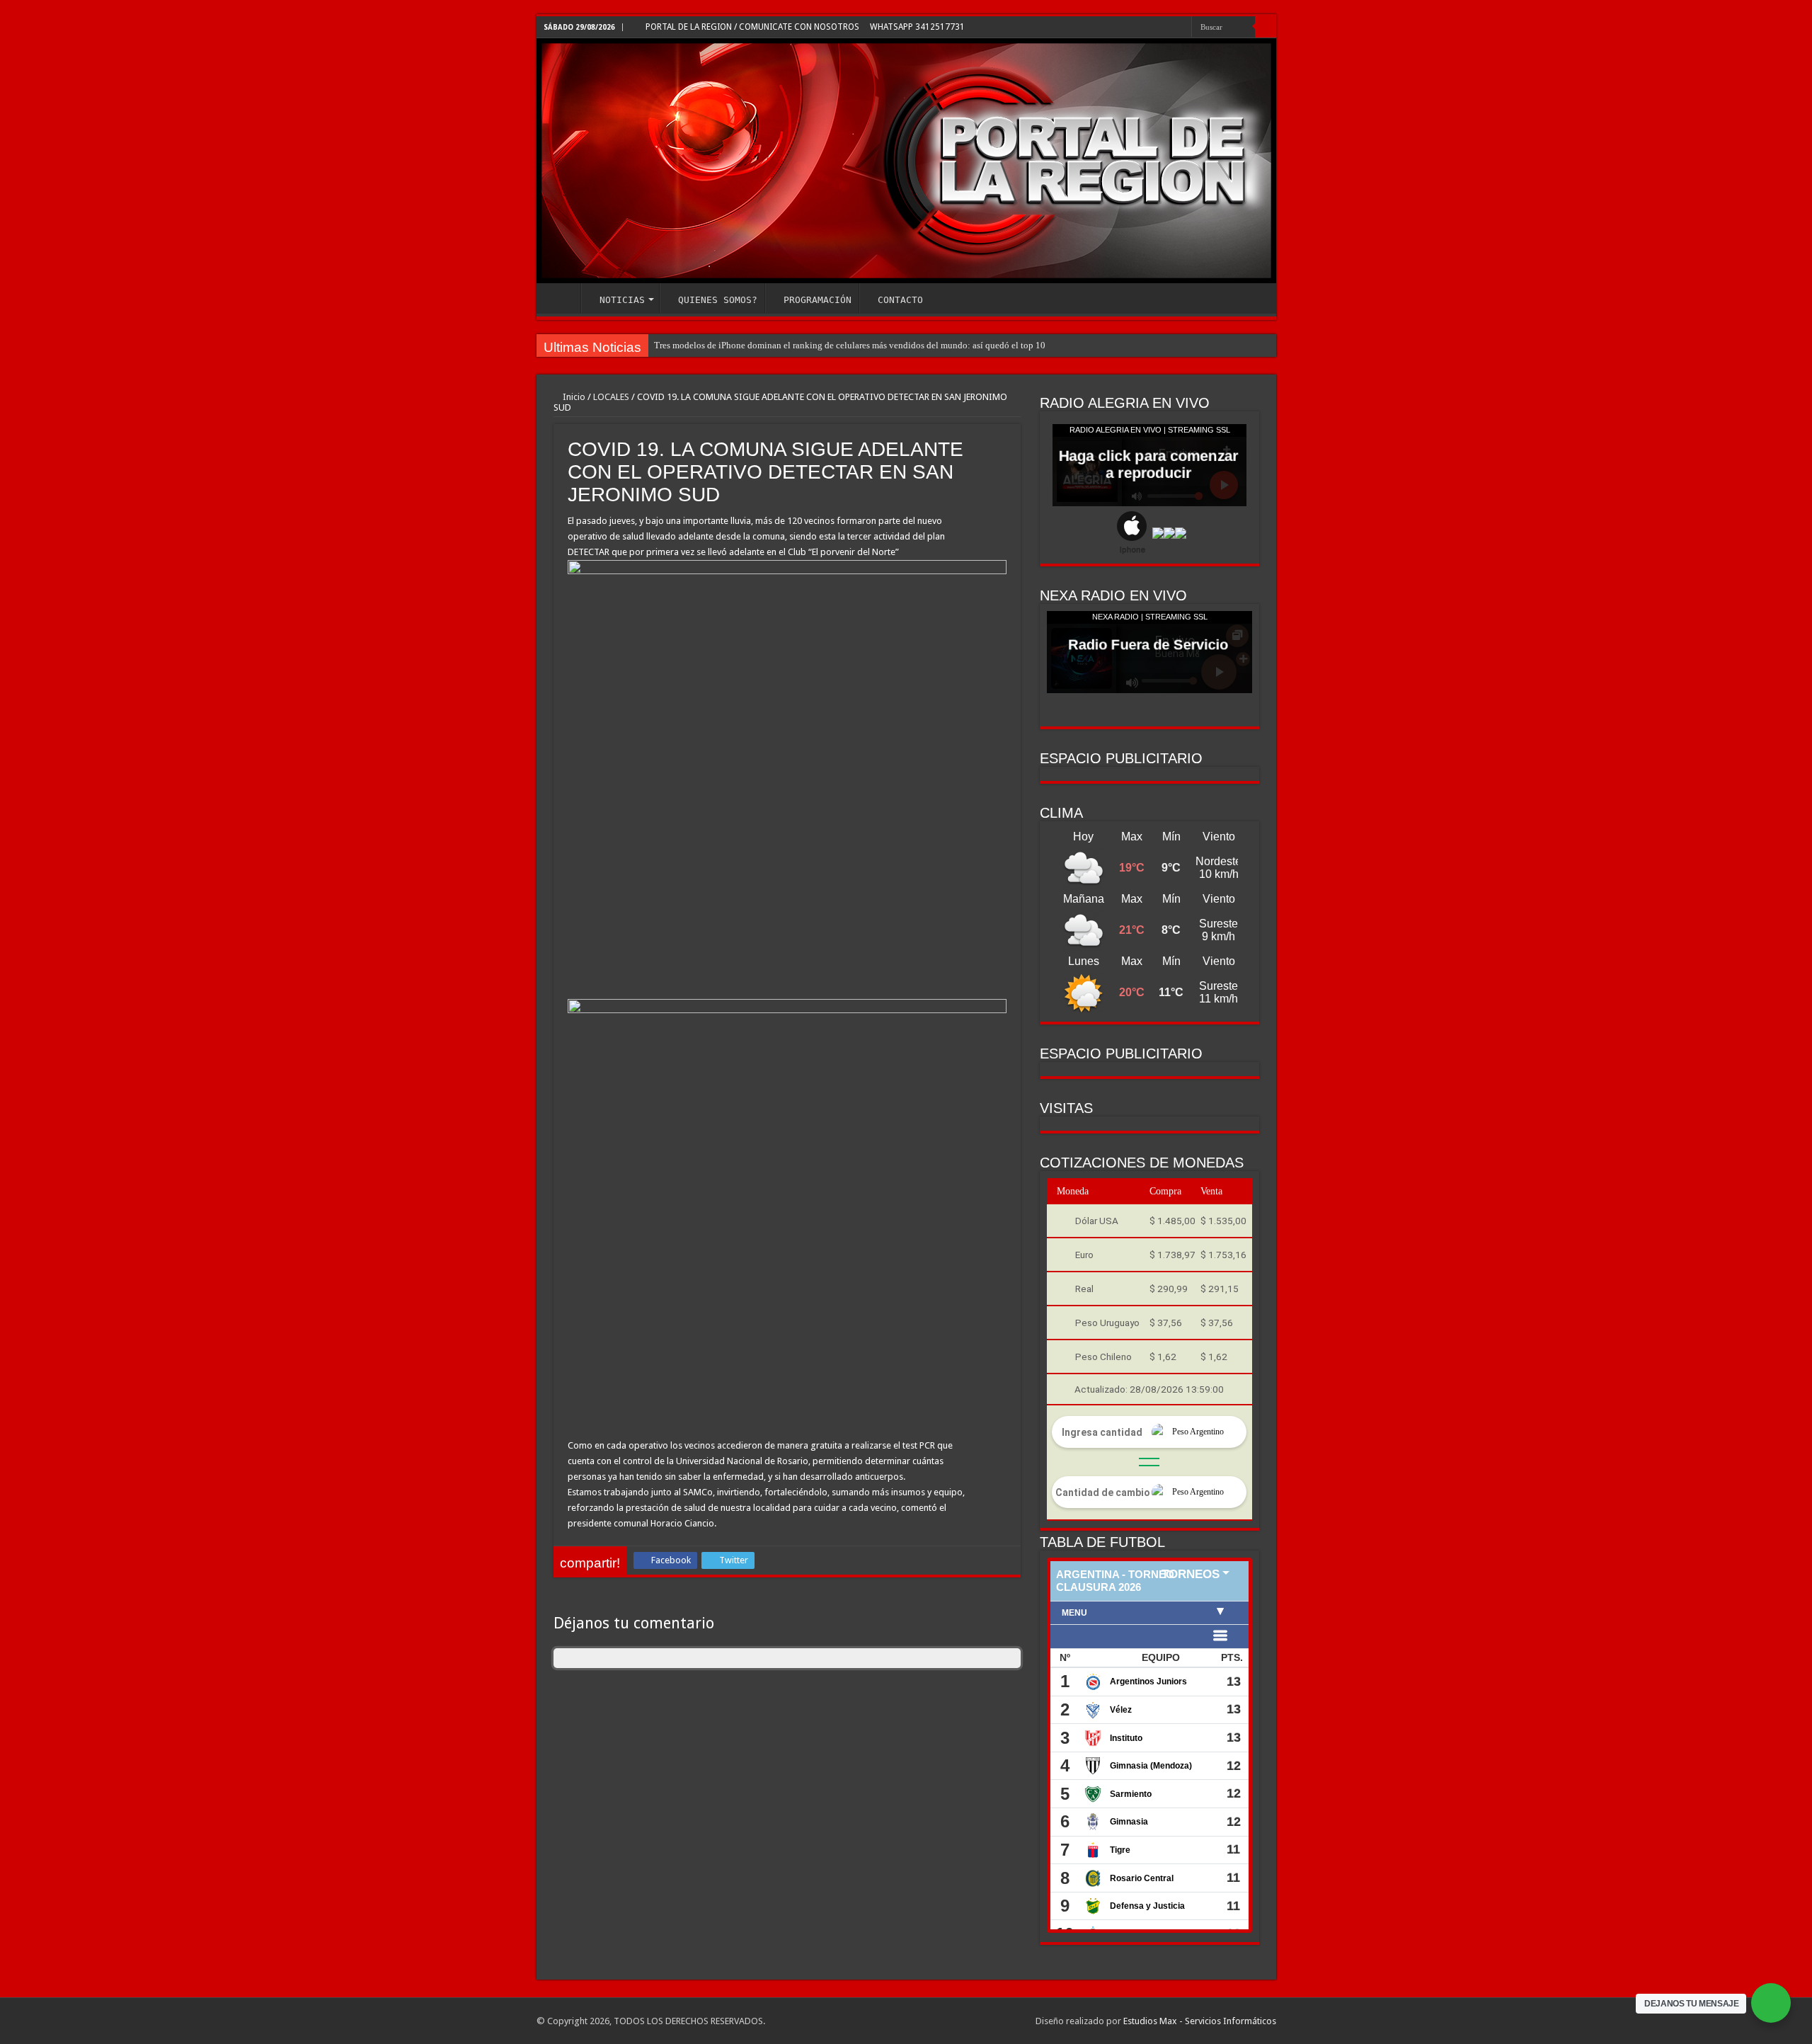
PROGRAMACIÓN (818, 300)
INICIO (562, 298)
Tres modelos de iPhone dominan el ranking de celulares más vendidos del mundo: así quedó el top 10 (850, 345)
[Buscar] (1266, 27)
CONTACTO (900, 300)
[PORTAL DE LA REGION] (906, 161)
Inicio (573, 397)
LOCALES (611, 397)
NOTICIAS (622, 300)
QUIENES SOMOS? (718, 300)
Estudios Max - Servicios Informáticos (1200, 2021)
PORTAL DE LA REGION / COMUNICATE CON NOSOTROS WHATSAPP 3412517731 (804, 27)
